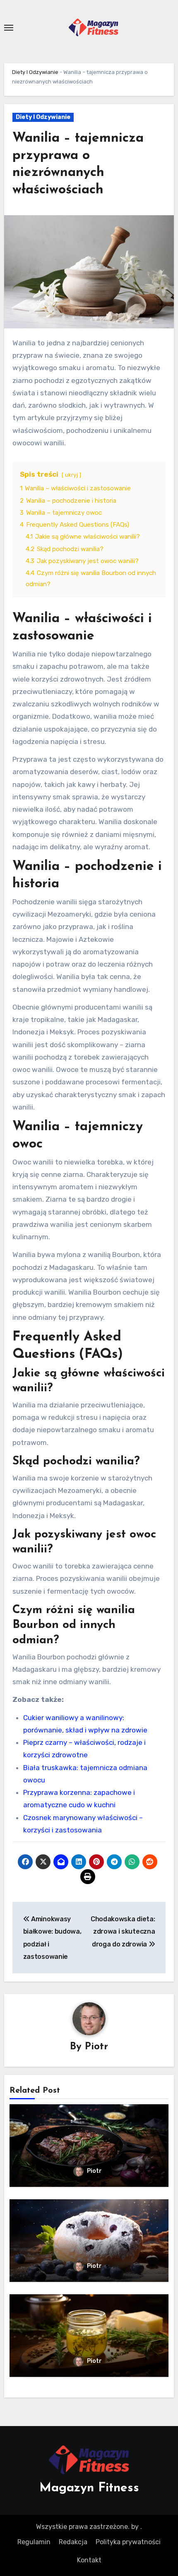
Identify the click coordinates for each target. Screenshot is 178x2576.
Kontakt (89, 2560)
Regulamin (34, 2542)
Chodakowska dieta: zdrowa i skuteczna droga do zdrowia (123, 1932)
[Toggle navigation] (9, 28)
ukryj (71, 475)
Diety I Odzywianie (35, 72)
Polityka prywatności (128, 2542)
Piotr (96, 2047)
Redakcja (73, 2542)
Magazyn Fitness (89, 2488)
